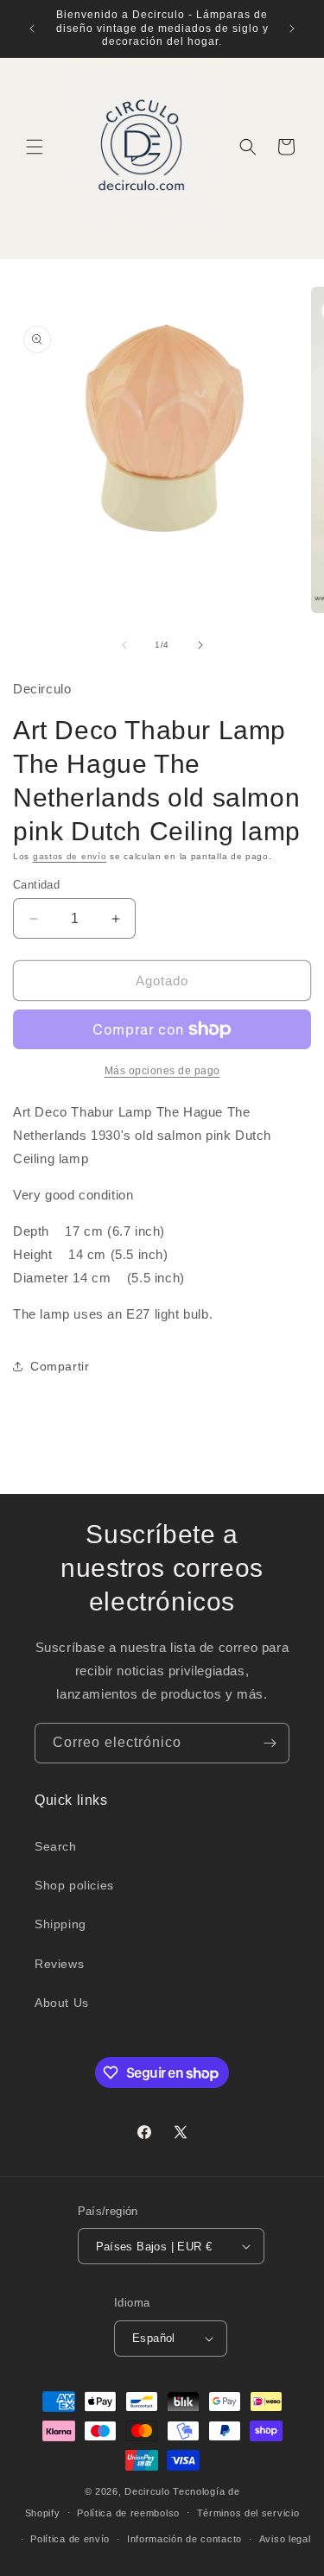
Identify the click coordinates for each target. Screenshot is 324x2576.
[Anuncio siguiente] (292, 28)
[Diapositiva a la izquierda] (124, 645)
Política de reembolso (128, 2513)
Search (56, 1846)
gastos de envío (70, 856)
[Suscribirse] (270, 1743)
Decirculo (147, 2491)
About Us (62, 2003)
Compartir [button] (60, 1366)
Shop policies (74, 1885)
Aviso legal (285, 2539)
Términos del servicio (248, 2513)
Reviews (59, 1964)
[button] (35, 147)
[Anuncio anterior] (32, 28)
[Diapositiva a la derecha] (200, 645)
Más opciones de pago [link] (162, 1071)
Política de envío (70, 2539)
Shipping (60, 1924)
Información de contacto (184, 2539)
